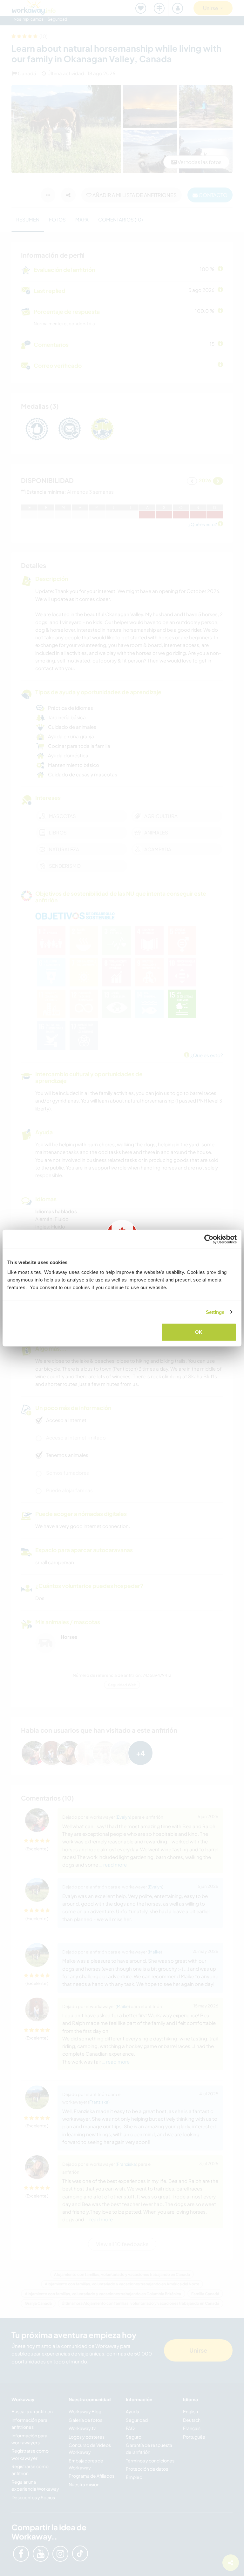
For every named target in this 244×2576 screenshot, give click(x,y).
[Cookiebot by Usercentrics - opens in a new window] (209, 1239)
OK (199, 1332)
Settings (215, 1312)
